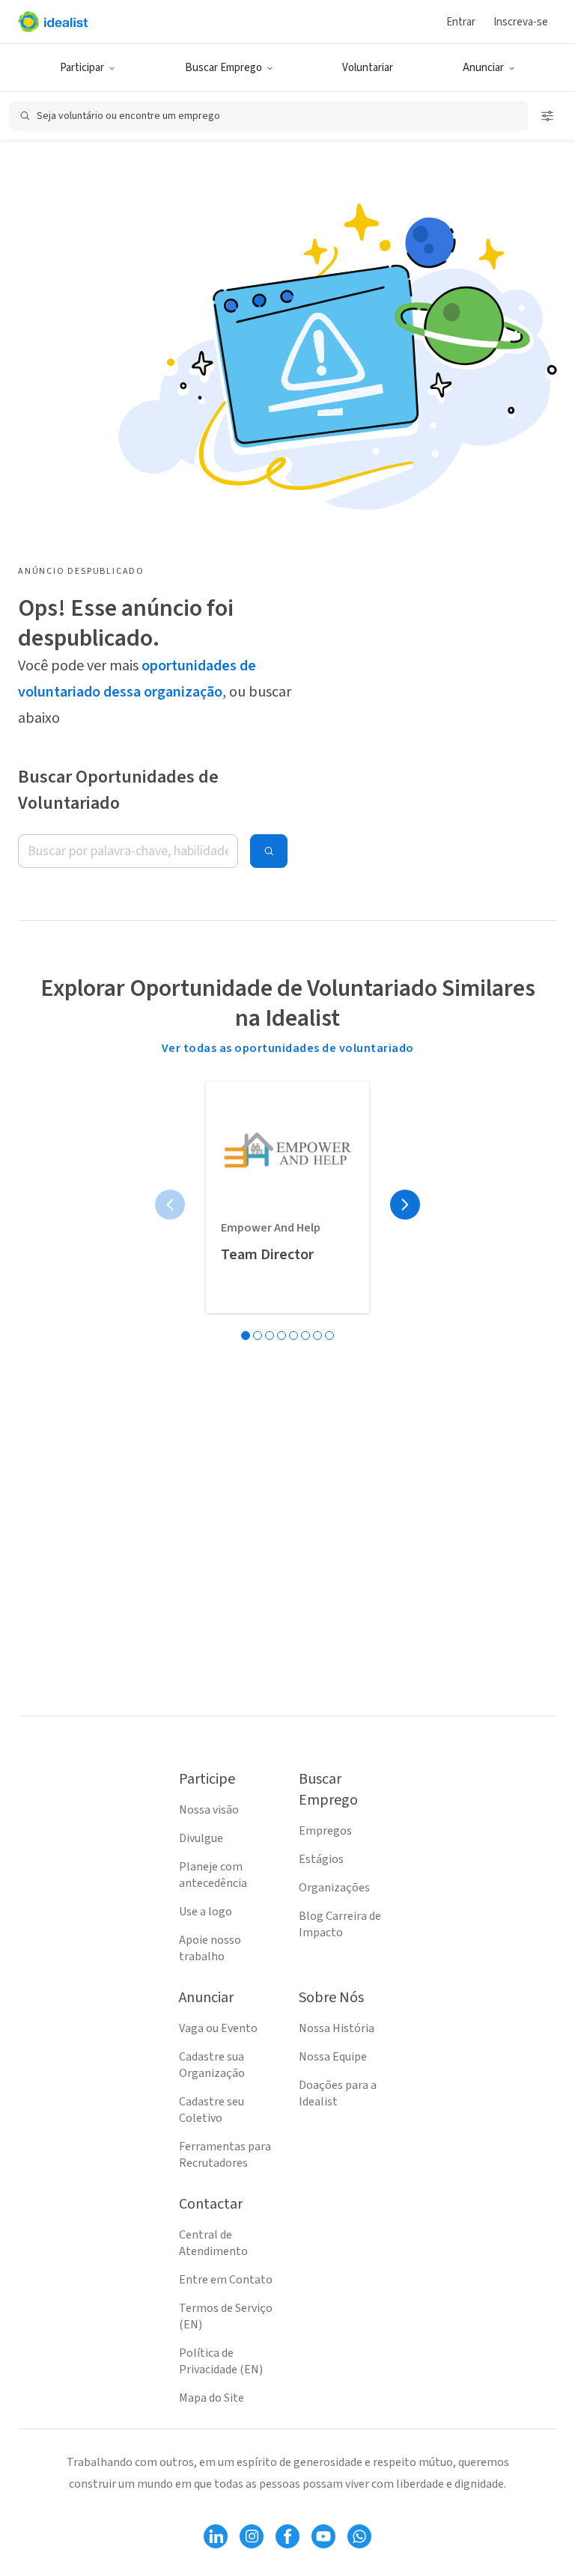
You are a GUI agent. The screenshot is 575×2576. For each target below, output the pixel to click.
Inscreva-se (521, 22)
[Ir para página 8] (329, 1336)
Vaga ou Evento (218, 2028)
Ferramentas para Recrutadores (225, 2155)
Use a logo (206, 1912)
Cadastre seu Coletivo (212, 2110)
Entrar (461, 22)
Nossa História (337, 2028)
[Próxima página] (405, 1205)
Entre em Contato (226, 2280)
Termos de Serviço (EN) (226, 2316)
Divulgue (201, 1838)
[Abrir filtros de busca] (547, 116)
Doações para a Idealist (338, 2093)
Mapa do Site (212, 2398)
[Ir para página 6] (305, 1336)
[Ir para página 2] (258, 1336)
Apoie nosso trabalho (210, 1948)
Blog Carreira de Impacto (340, 1924)
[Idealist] (53, 22)
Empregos (325, 1831)
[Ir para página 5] (293, 1336)
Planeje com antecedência (213, 1875)
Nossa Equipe (333, 2057)
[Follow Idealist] (216, 2536)
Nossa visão (209, 1810)
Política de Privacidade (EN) (221, 2361)
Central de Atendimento (213, 2243)
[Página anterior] (170, 1205)
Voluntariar (368, 68)
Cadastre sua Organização (212, 2065)
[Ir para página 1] (246, 1336)
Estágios (321, 1859)
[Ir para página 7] (317, 1336)
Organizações (334, 1888)
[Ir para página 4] (282, 1336)
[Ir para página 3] (270, 1336)
